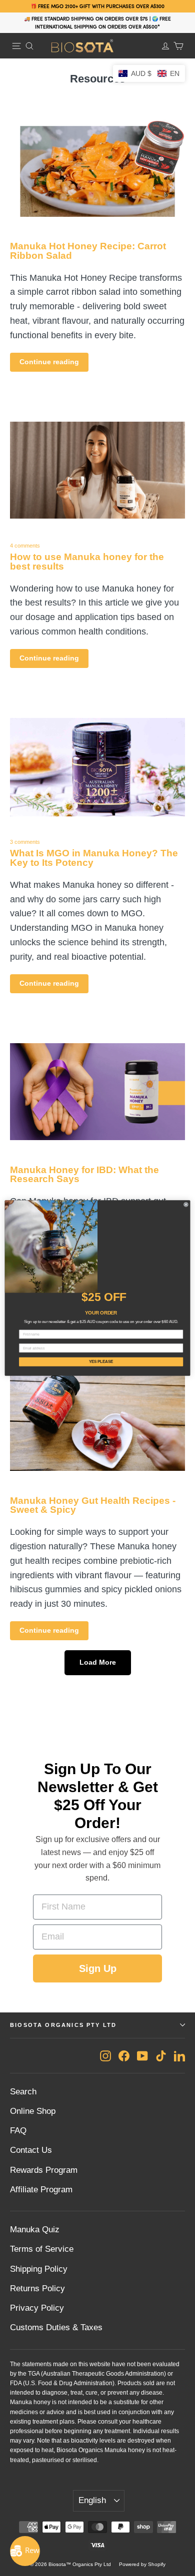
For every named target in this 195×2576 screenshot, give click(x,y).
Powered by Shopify (142, 2564)
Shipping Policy (39, 2269)
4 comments (25, 546)
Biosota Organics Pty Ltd (63, 2025)
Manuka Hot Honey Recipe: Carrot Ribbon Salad (88, 251)
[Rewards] (25, 2551)
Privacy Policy (37, 2308)
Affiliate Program (41, 2190)
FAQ (18, 2131)
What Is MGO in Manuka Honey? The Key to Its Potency (94, 858)
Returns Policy (37, 2288)
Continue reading (49, 362)
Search (23, 2092)
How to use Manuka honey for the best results (87, 562)
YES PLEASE (101, 1361)
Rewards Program (44, 2170)
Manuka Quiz (35, 2230)
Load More (98, 1662)
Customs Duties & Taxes (56, 2327)
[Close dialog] (186, 1205)
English (92, 2500)
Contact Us (31, 2150)
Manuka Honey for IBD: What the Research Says (84, 1175)
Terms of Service (42, 2249)
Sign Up (98, 1968)
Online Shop (33, 2111)
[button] (149, 73)
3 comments (25, 842)
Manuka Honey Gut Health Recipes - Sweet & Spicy (93, 1505)
